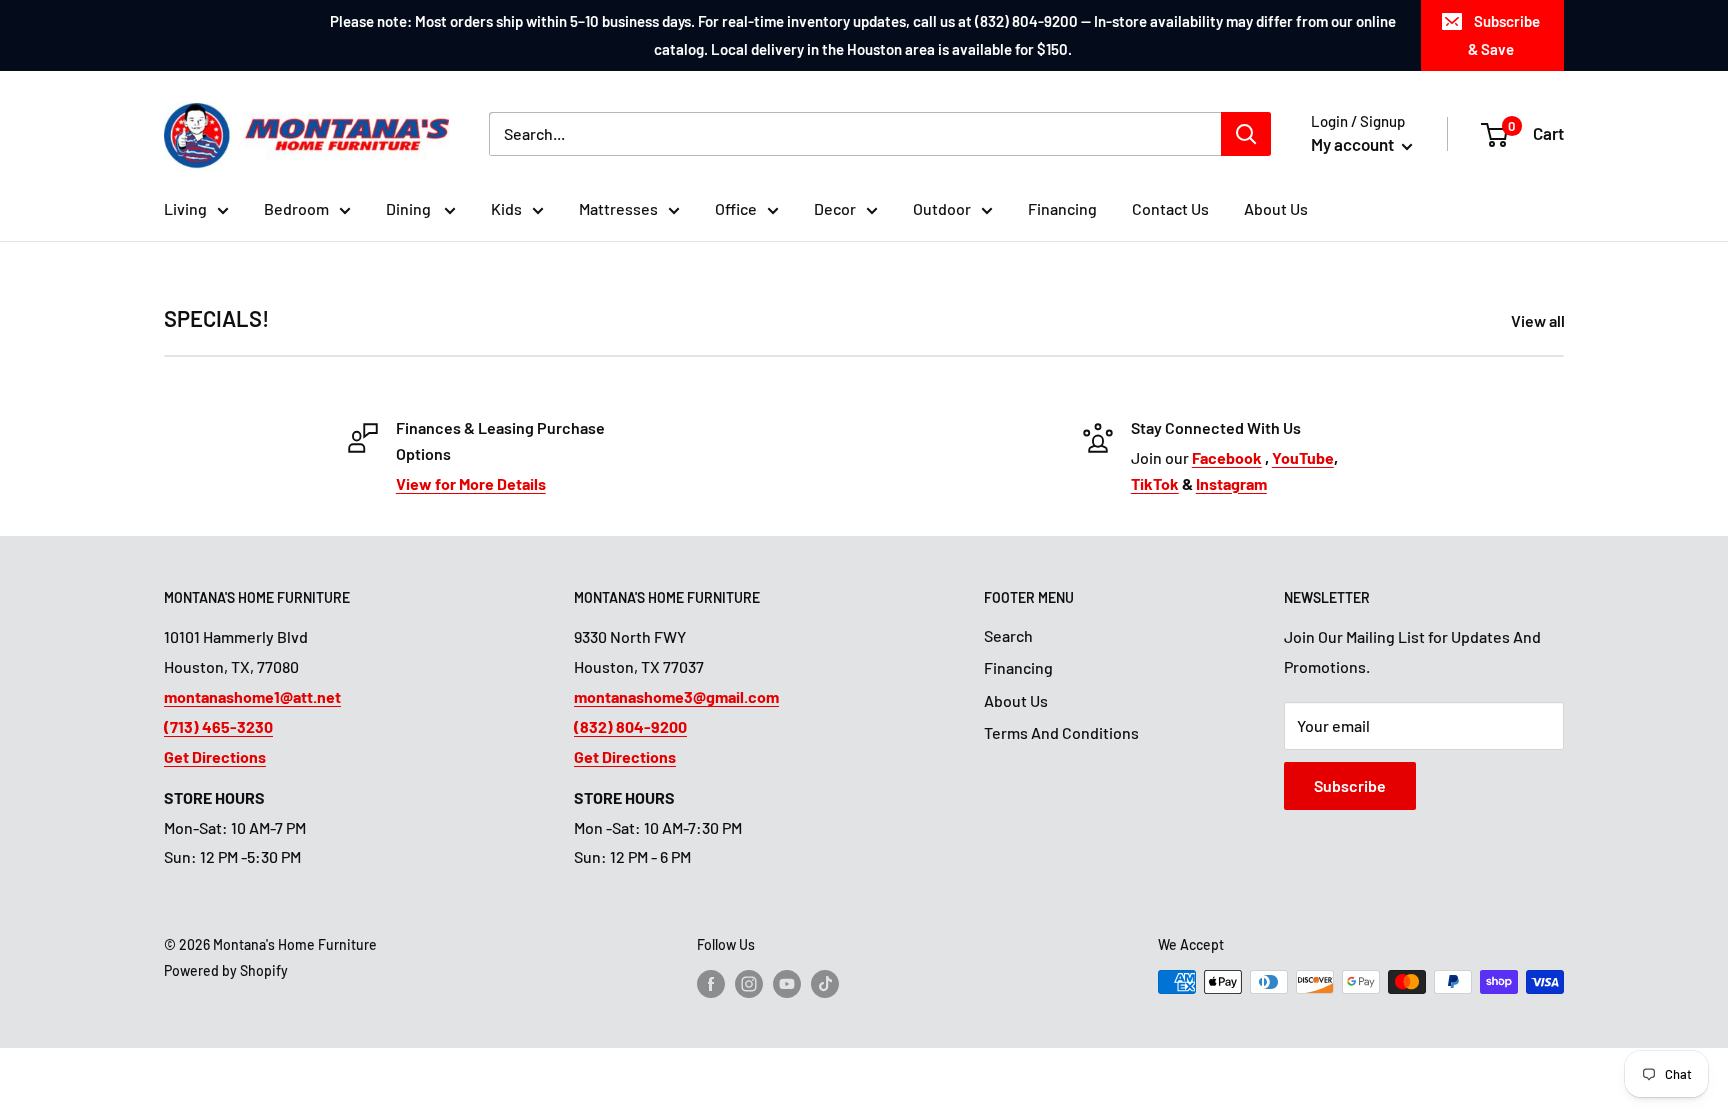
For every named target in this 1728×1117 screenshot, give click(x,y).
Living (185, 208)
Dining (410, 208)
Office (736, 208)
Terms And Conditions (1061, 732)
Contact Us (1170, 208)
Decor (835, 208)
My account (1354, 144)
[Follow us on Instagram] (749, 984)
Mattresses (618, 208)
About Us (1276, 208)
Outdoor (942, 208)
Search (1008, 635)
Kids (506, 208)
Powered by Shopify (226, 970)
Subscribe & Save (1504, 35)
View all (1539, 320)
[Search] (1246, 134)
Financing (1062, 208)
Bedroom (296, 208)
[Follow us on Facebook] (711, 984)
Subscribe (1350, 785)
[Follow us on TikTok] (825, 984)
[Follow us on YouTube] (787, 984)
